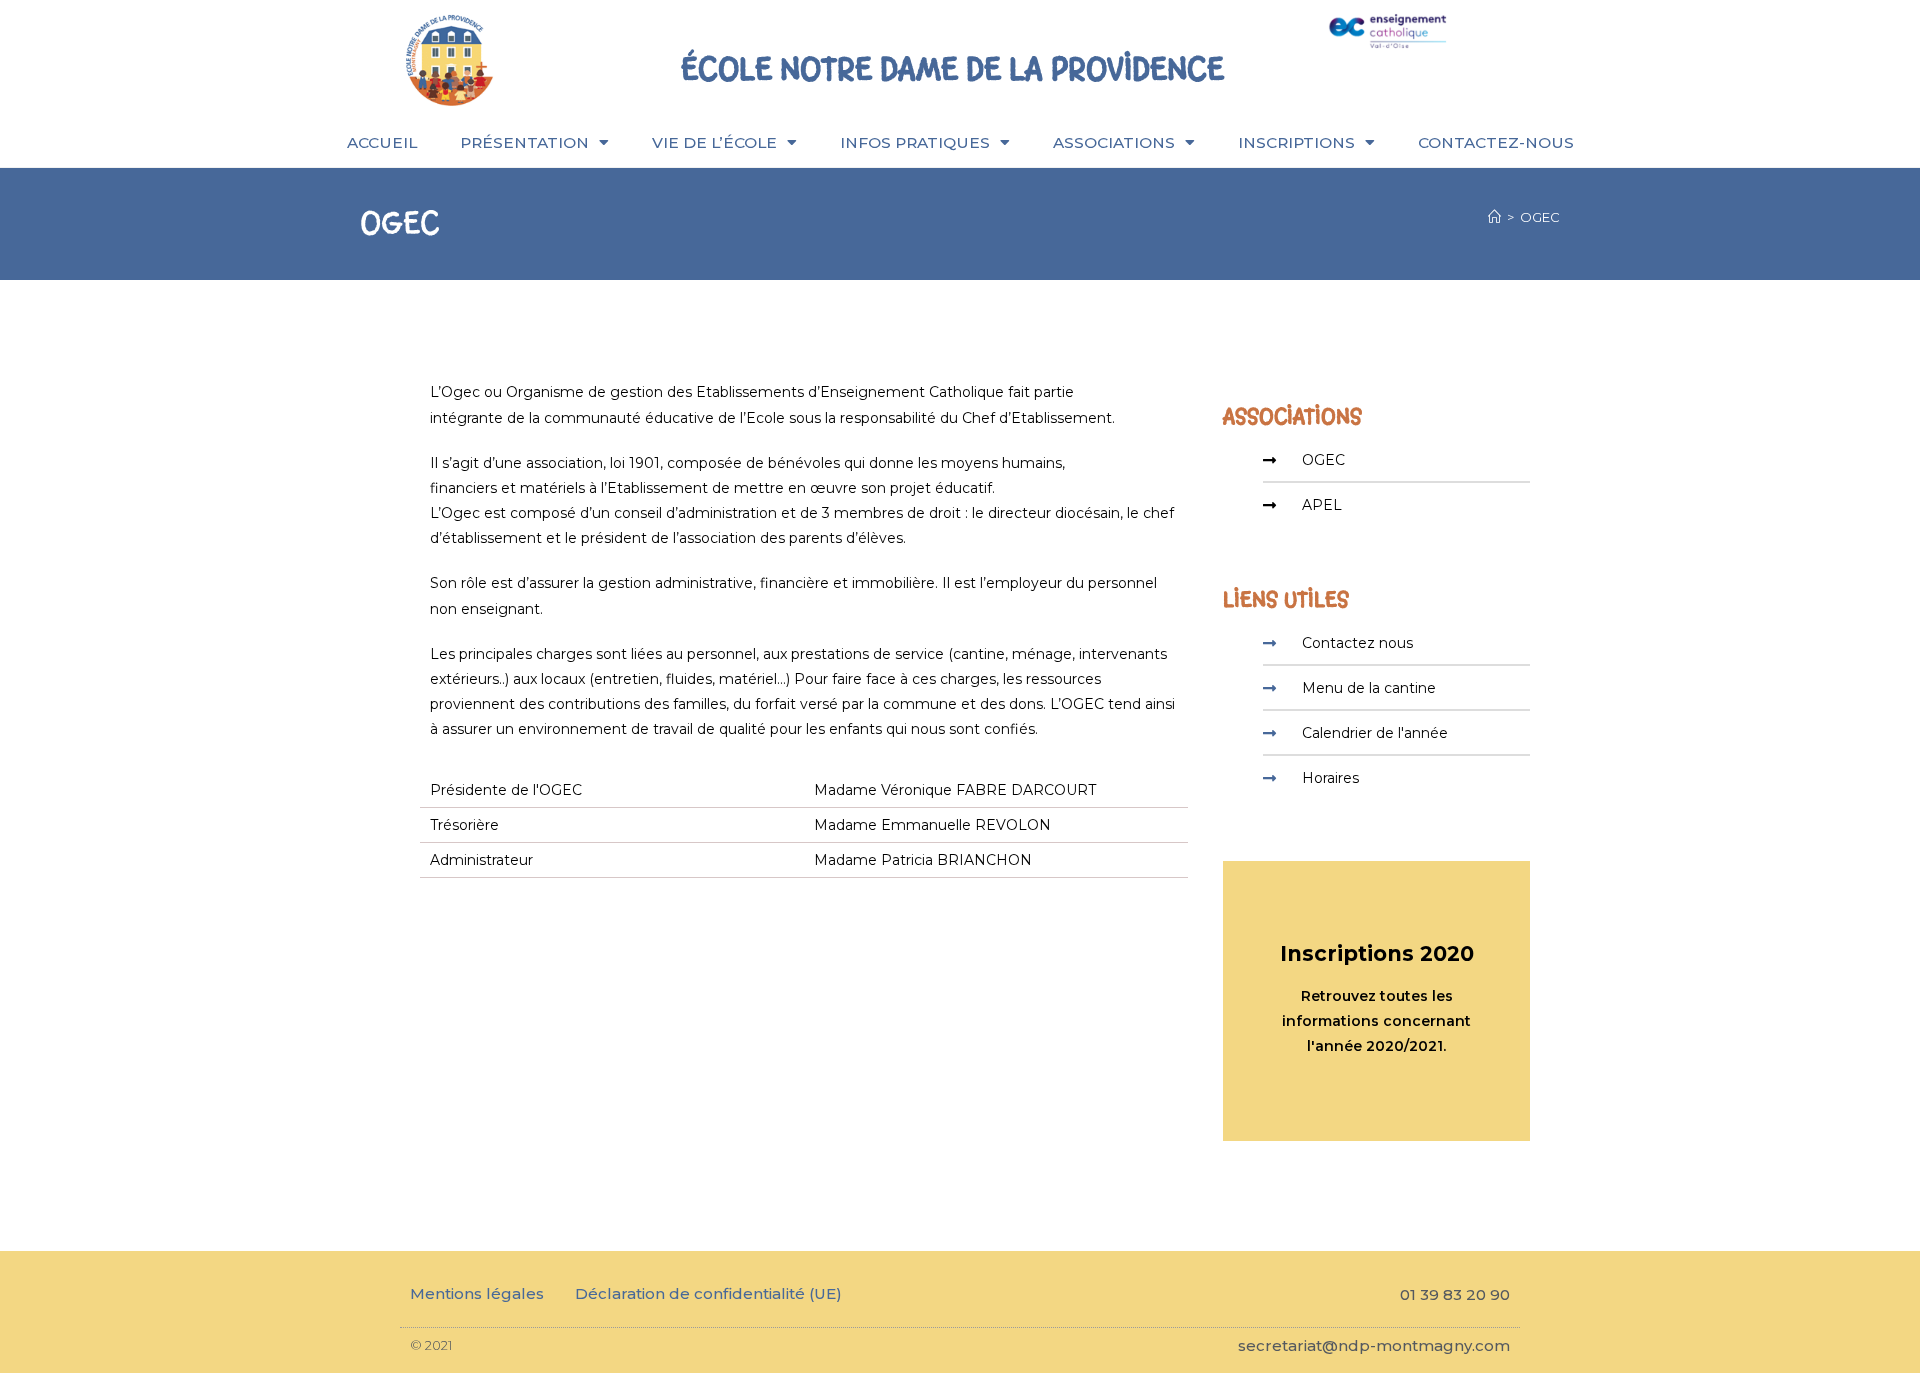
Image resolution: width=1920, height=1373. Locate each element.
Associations (1114, 142)
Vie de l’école (714, 142)
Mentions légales (477, 1293)
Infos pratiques (915, 142)
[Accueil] (1494, 217)
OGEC (1540, 217)
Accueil (382, 142)
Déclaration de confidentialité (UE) (708, 1293)
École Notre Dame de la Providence (952, 69)
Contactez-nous (1496, 142)
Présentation (524, 142)
